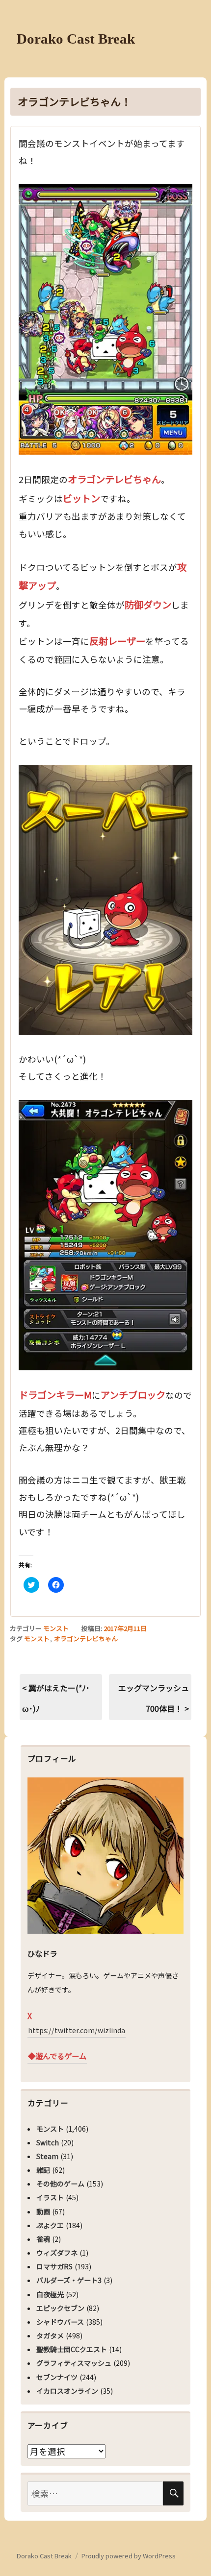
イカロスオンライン (67, 2391)
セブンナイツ (57, 2377)
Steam (47, 2156)
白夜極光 (50, 2294)
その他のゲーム (60, 2184)
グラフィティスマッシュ (74, 2363)
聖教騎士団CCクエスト (72, 2349)
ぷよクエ (50, 2225)
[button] (105, 319)
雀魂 (43, 2239)
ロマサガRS (54, 2266)
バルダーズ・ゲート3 (69, 2280)
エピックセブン (60, 2308)
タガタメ (50, 2335)
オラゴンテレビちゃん (86, 1639)
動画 (43, 2211)
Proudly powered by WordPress (129, 2556)
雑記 (43, 2170)
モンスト (56, 1628)
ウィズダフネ (57, 2253)
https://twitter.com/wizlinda (77, 2030)
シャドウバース (60, 2322)
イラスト (50, 2197)
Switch (48, 2142)
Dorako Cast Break (76, 39)
